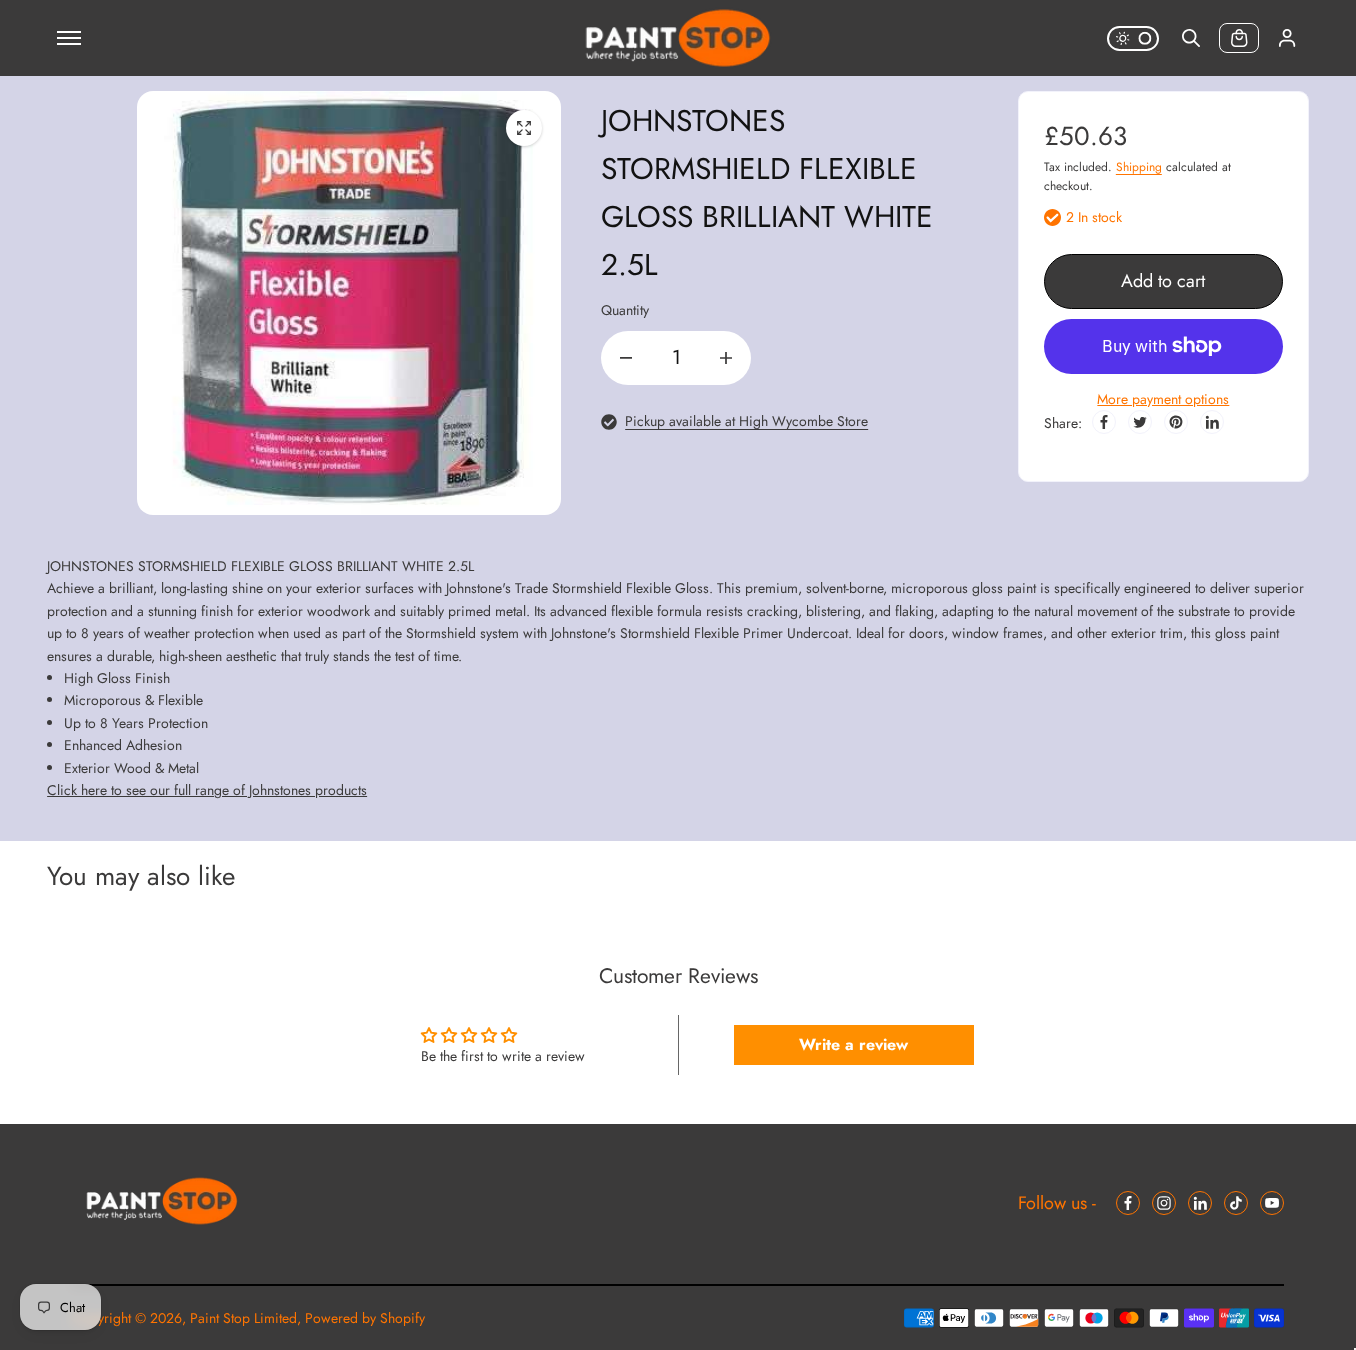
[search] (1191, 38)
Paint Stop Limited (243, 1318)
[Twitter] (1140, 422)
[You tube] (1272, 1203)
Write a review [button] (853, 1044)
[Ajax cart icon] (1239, 38)
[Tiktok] (1236, 1203)
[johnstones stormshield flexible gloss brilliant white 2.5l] (524, 128)
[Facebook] (1104, 422)
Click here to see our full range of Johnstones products (207, 790)
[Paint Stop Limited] (678, 38)
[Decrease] (626, 358)
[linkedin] (1200, 1203)
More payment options (1163, 399)
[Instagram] (1164, 1203)
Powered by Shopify (365, 1318)
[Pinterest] (1176, 422)
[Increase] (726, 358)
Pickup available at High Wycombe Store (746, 421)
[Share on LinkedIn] (1212, 422)
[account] (1287, 38)
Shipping (1139, 167)
